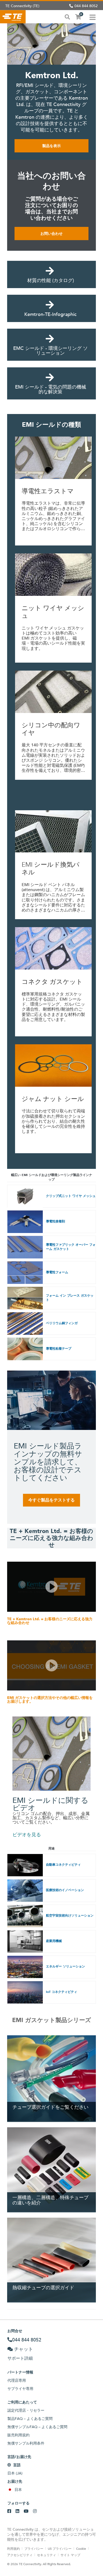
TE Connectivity (13, 17)
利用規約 (13, 2548)
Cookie (81, 2548)
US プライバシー (60, 2548)
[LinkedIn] (17, 2511)
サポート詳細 (20, 2358)
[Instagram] (35, 2511)
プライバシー (34, 2548)
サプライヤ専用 (20, 2389)
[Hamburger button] (93, 17)
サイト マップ (70, 2555)
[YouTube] (26, 2511)
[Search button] (67, 16)
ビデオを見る (27, 1835)
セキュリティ (46, 2555)
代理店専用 (17, 2380)
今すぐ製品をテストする (51, 1500)
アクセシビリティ (20, 2555)
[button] (51, 1587)
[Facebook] (9, 2511)
